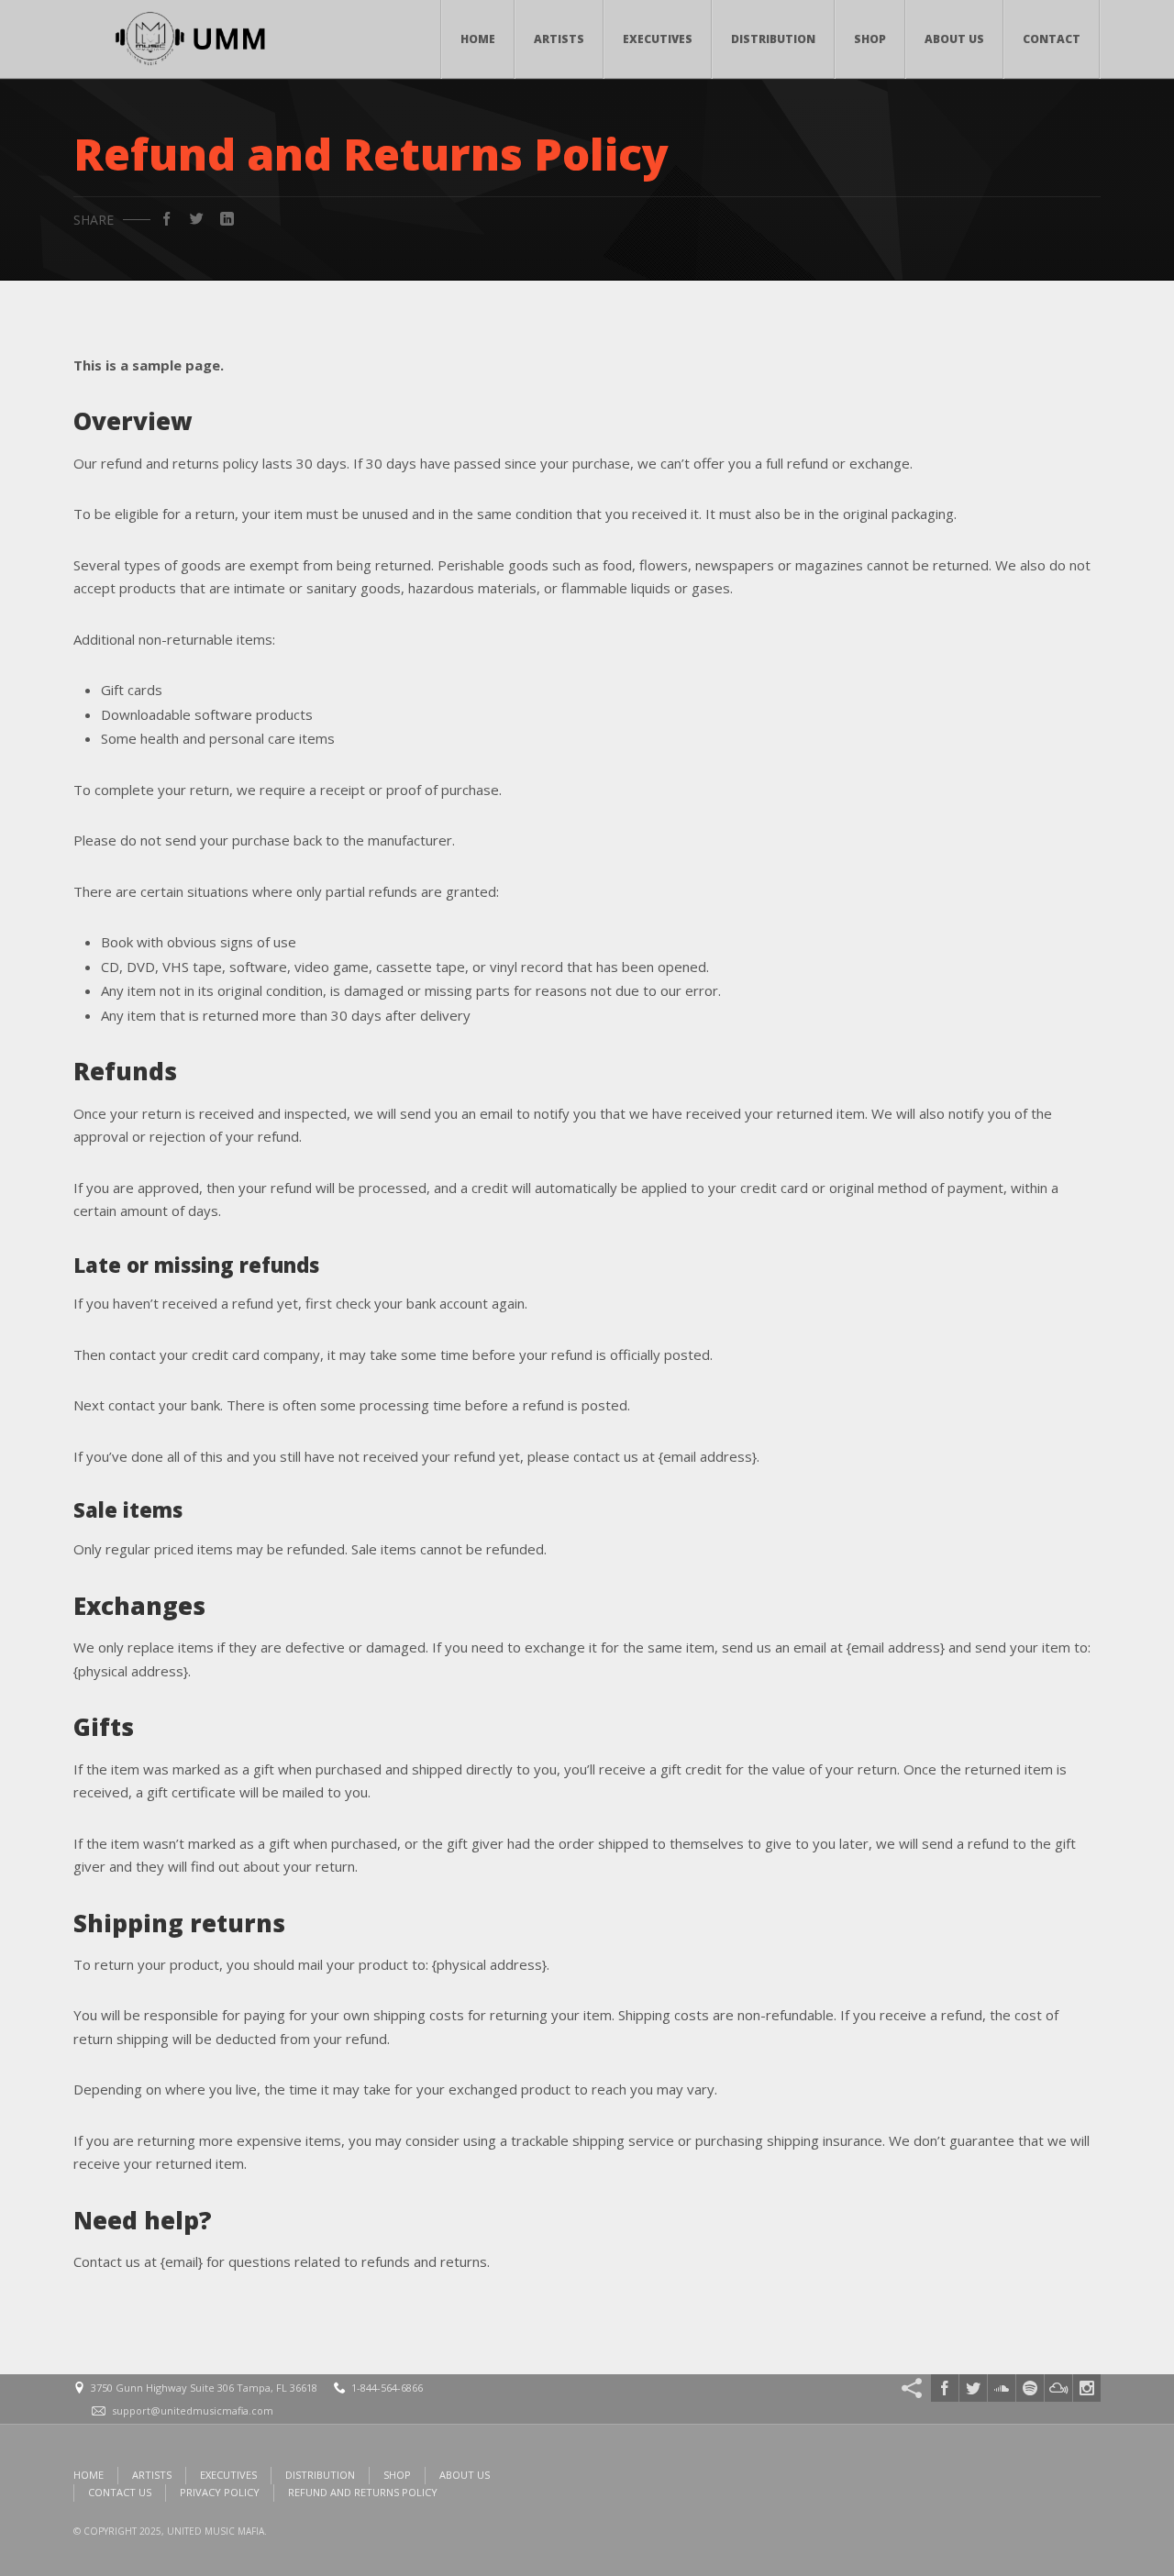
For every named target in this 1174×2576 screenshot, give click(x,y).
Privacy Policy (220, 2492)
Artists (559, 39)
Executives (658, 39)
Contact (1052, 39)
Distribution (773, 39)
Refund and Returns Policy (363, 2492)
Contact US (120, 2492)
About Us (954, 39)
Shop (870, 39)
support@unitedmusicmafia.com (193, 2410)
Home (478, 39)
